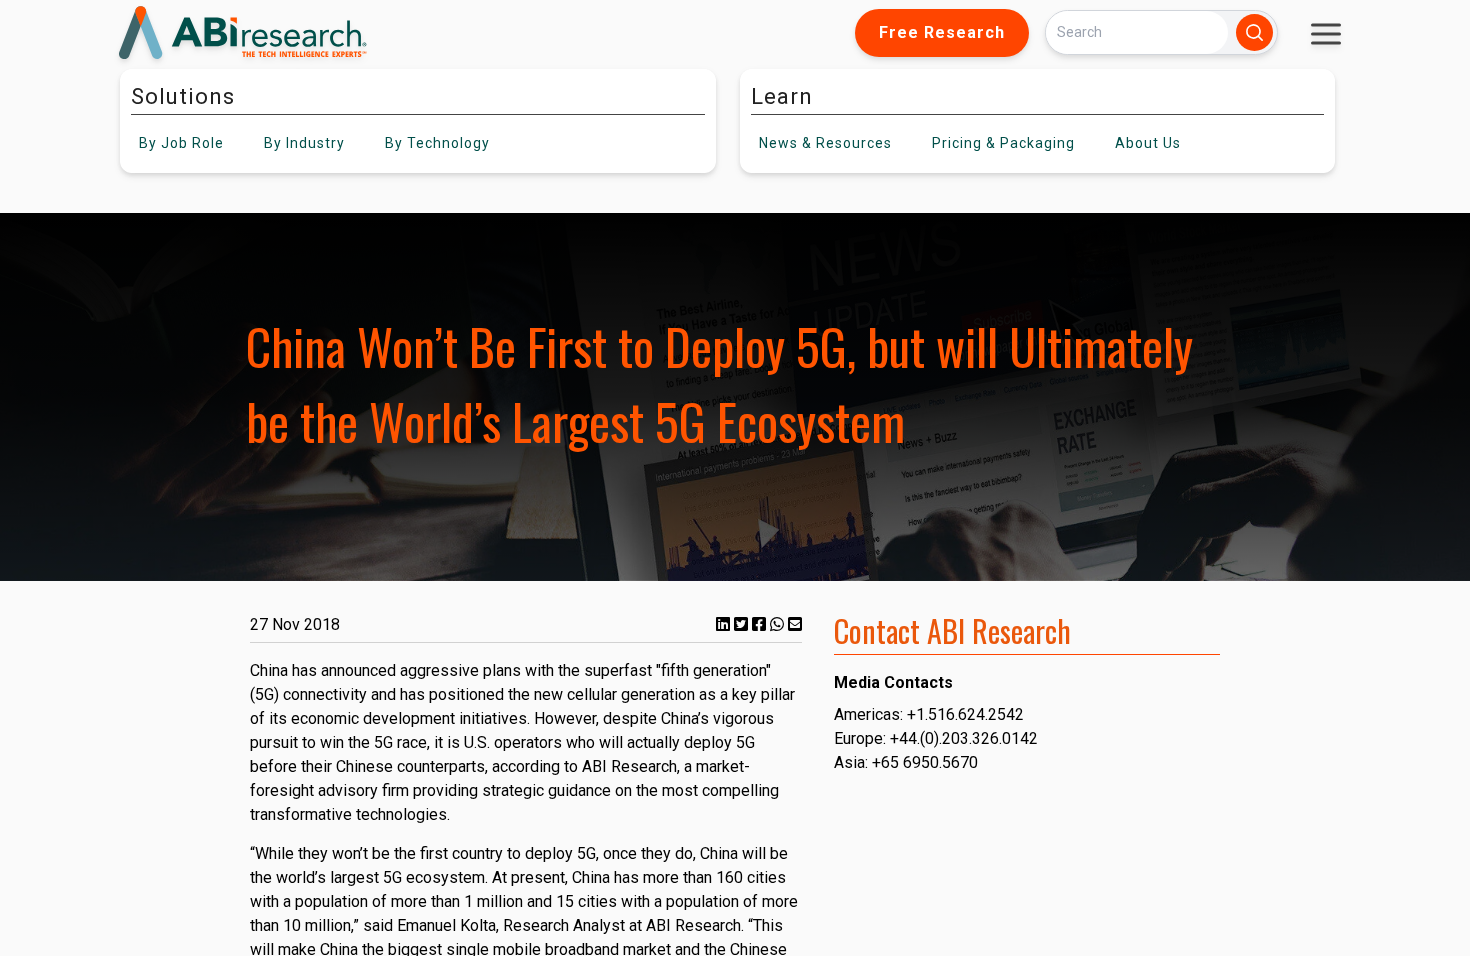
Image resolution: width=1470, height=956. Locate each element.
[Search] (1254, 32)
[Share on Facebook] (761, 624)
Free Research (942, 32)
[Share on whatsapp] (779, 624)
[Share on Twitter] (743, 624)
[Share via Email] (795, 624)
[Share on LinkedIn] (725, 624)
